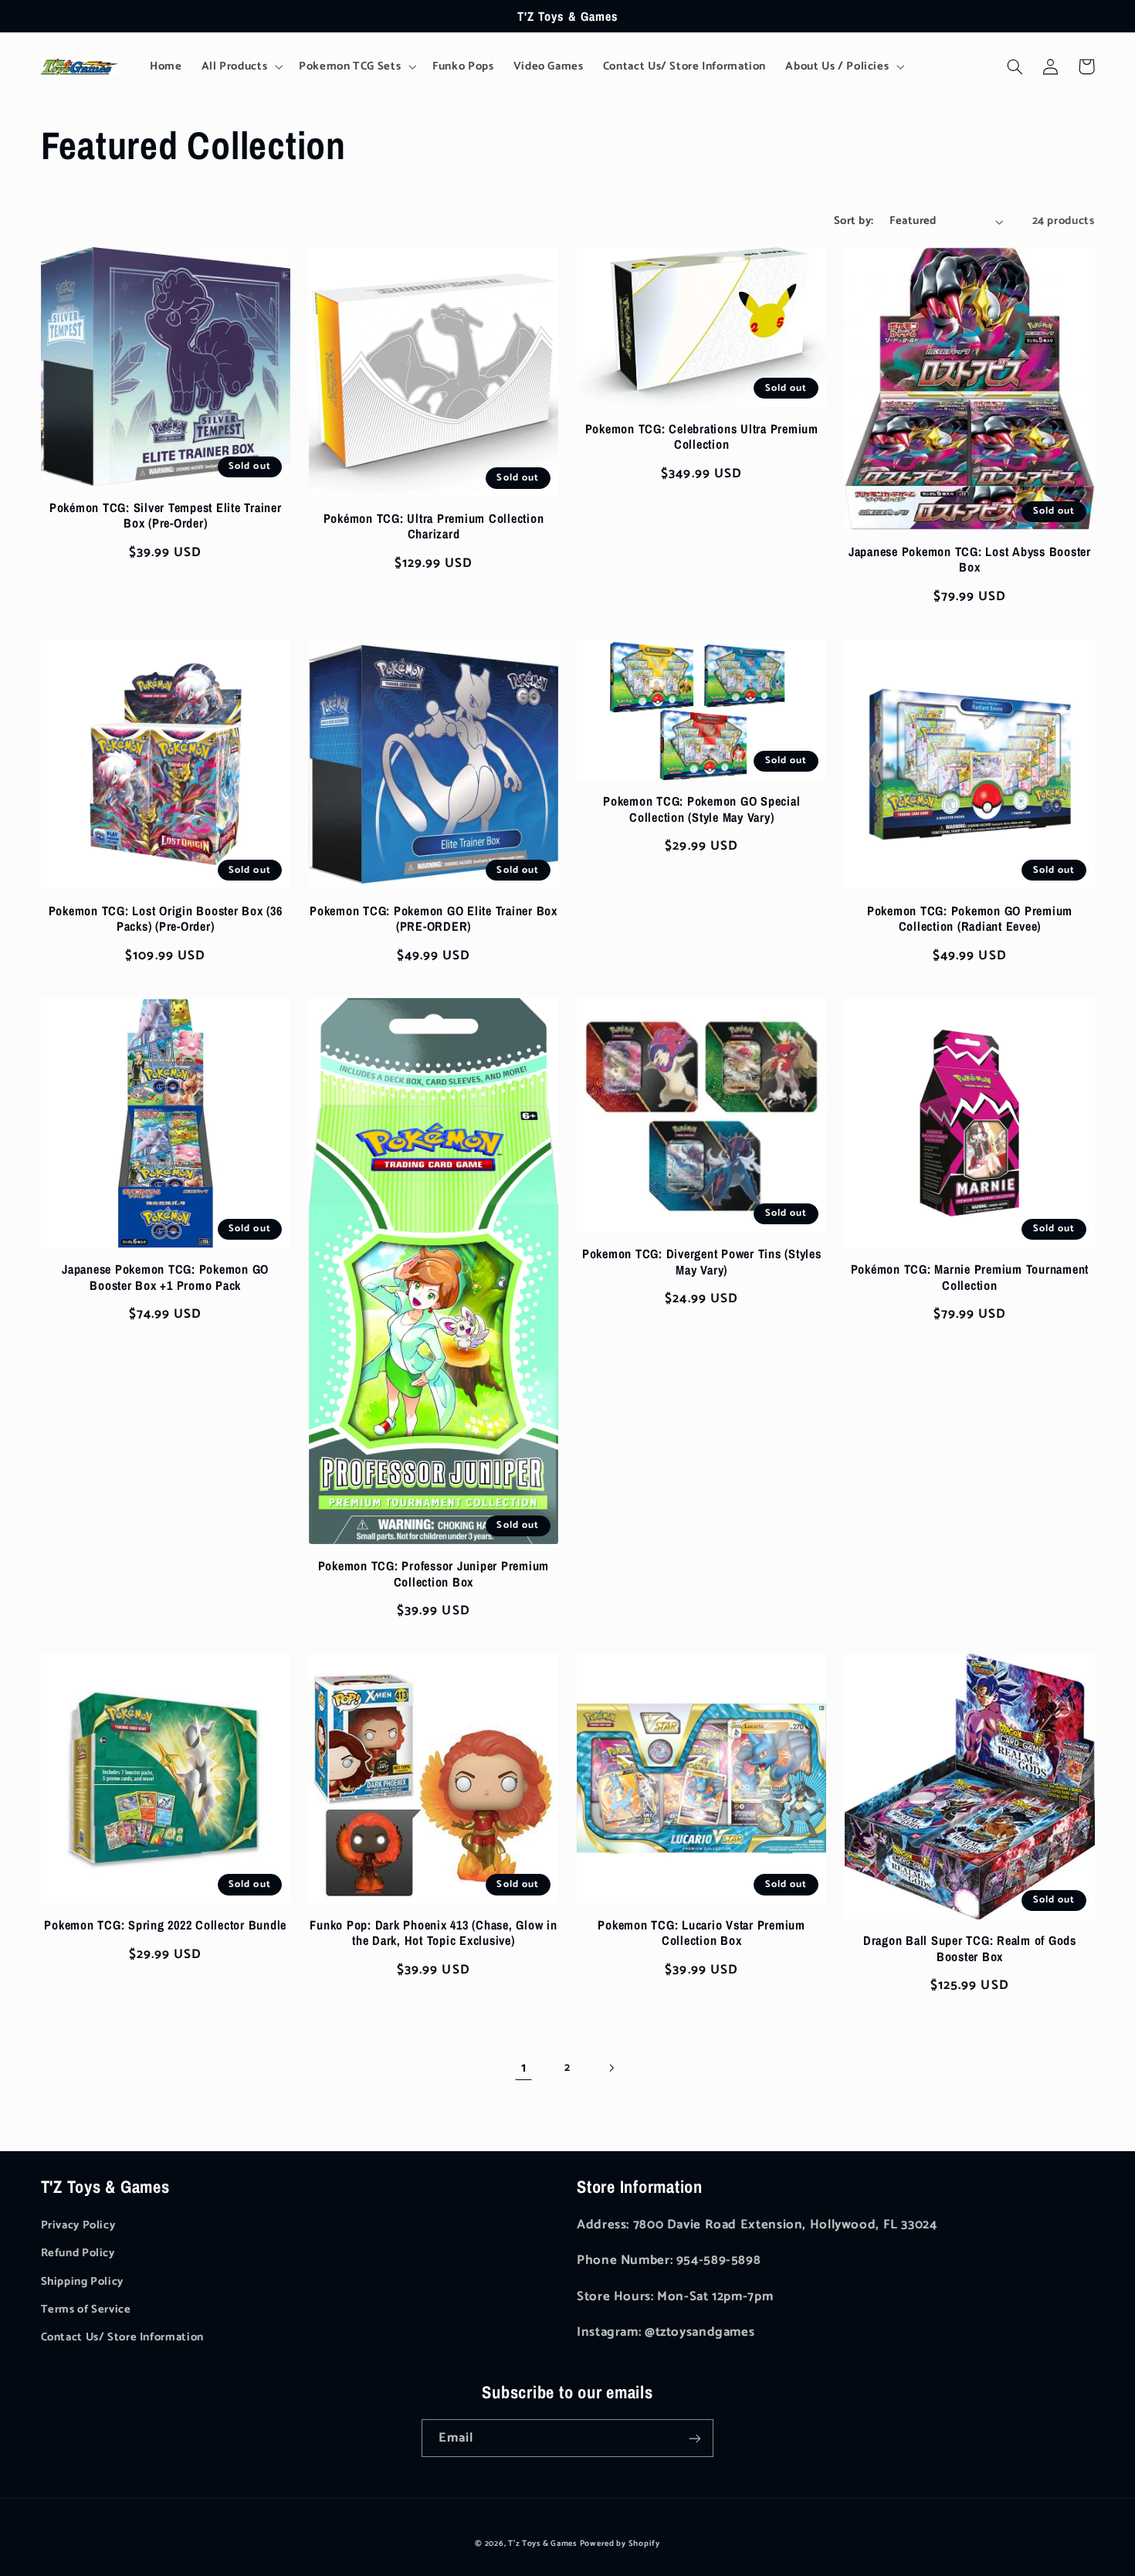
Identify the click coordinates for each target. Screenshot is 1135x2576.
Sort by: (854, 221)
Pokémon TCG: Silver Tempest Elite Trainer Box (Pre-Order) (166, 516)
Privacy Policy (78, 2225)
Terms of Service (86, 2310)
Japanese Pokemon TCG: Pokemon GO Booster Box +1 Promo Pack (165, 1277)
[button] (241, 66)
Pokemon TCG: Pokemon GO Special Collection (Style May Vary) (701, 809)
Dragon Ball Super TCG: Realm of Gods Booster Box (970, 1948)
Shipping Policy (82, 2282)
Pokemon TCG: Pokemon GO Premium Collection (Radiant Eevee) (970, 919)
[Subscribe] (695, 2438)
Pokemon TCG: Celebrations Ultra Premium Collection (702, 437)
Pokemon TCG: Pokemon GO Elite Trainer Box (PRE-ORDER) (434, 919)
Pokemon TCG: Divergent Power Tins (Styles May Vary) (702, 1262)
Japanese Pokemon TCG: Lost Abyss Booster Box (970, 560)
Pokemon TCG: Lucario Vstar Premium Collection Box (701, 1933)
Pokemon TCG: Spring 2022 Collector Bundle (165, 1925)
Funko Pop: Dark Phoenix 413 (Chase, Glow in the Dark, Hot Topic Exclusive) (433, 1933)
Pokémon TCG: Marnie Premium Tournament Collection (970, 1277)
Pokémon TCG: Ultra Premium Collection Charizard (434, 526)
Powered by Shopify (620, 2544)
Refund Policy (78, 2253)
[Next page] (612, 2068)
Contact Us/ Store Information (122, 2337)
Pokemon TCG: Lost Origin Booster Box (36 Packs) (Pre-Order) (166, 919)
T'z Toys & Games (542, 2544)
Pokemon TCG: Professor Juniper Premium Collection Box (434, 1574)
